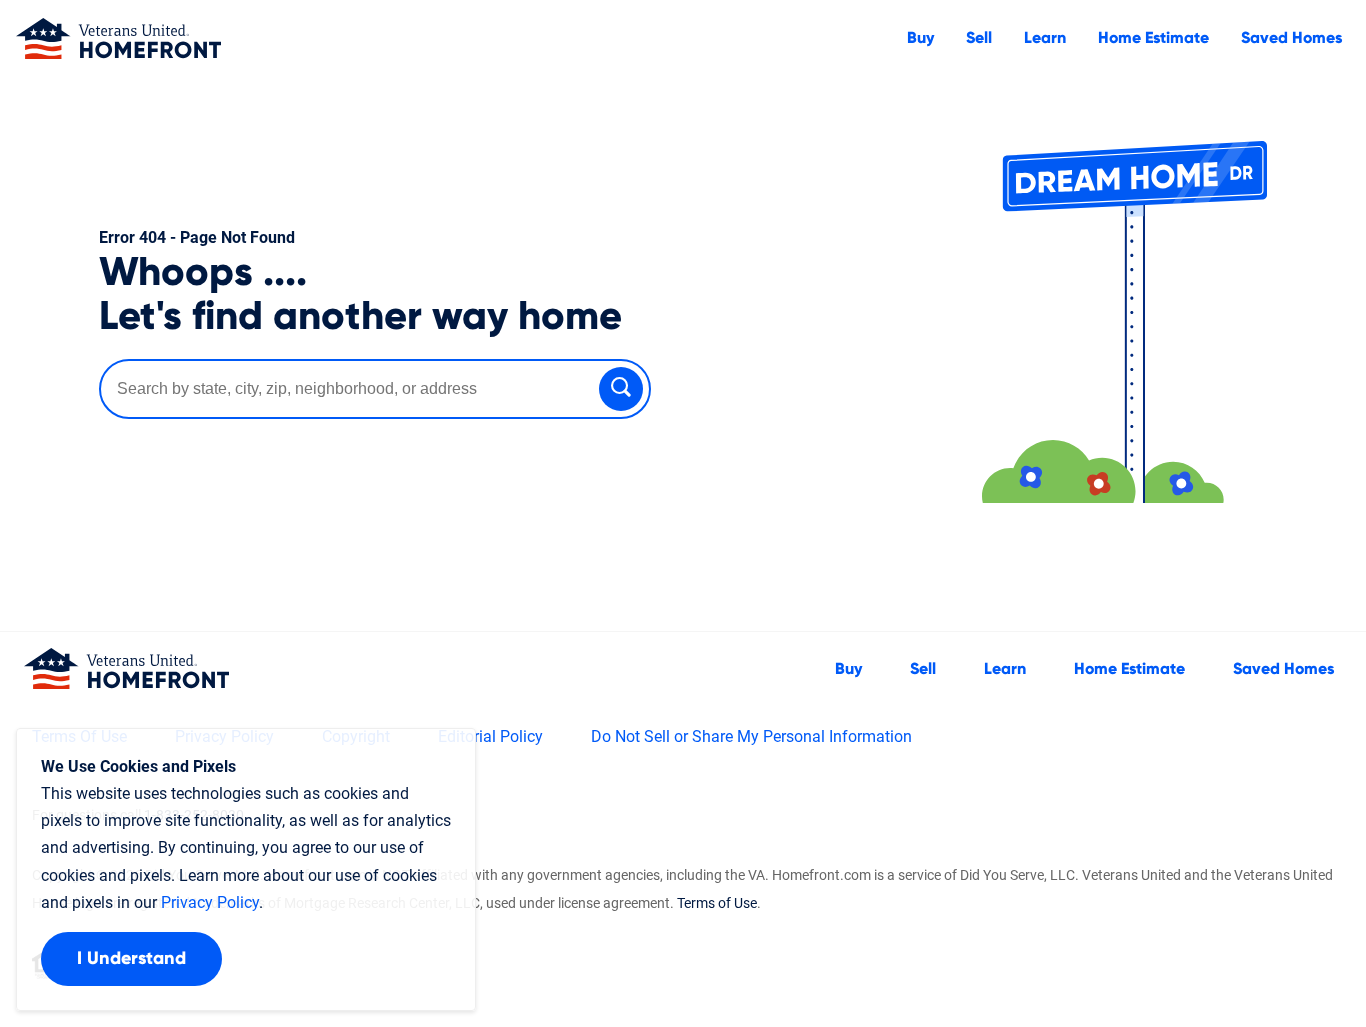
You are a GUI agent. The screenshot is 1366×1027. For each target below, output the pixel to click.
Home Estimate (1153, 38)
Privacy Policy (210, 902)
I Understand (131, 959)
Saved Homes (1291, 38)
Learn (1045, 38)
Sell (979, 38)
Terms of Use (717, 903)
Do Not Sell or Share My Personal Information (751, 736)
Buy (920, 38)
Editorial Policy (490, 736)
